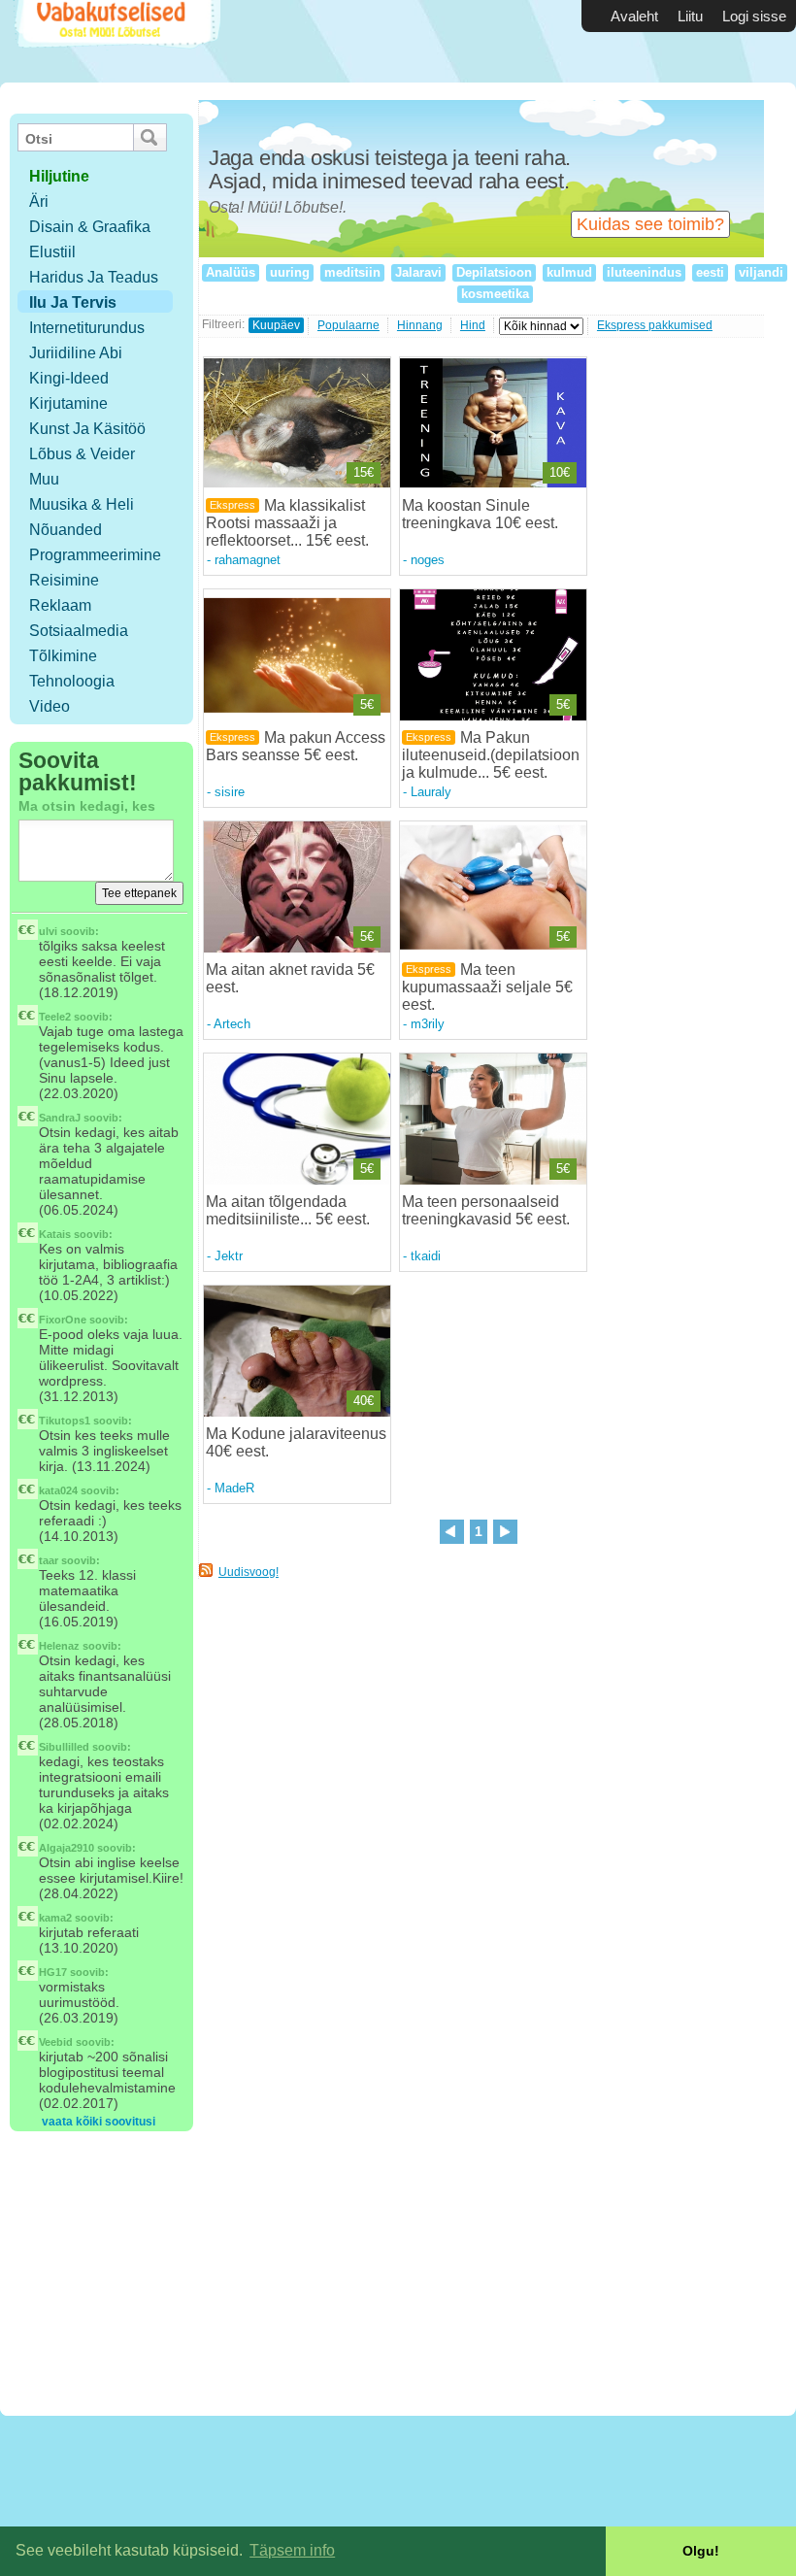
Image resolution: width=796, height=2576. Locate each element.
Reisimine (64, 580)
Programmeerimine (95, 555)
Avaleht (634, 16)
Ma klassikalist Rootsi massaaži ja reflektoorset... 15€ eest (285, 523)
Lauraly (431, 792)
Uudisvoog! (249, 1572)
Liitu (690, 16)
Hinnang (420, 325)
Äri (39, 201)
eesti (710, 272)
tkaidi (426, 1256)
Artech (232, 1024)
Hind (473, 325)
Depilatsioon (494, 272)
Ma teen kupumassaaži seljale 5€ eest (487, 987)
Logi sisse (754, 16)
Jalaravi (418, 272)
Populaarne (348, 325)
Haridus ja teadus (94, 277)
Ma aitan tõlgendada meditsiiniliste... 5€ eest (286, 1210)
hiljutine (59, 176)
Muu (44, 479)
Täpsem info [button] (292, 2550)
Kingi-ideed (69, 378)
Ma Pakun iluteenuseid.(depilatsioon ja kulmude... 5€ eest (491, 755)
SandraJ (60, 1118)
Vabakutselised (115, 41)
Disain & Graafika (90, 227)
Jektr (229, 1256)
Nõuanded (66, 530)
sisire (230, 792)
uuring (290, 272)
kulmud (569, 272)
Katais (55, 1234)
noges (428, 560)
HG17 (53, 1972)
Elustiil (52, 252)
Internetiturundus (87, 328)
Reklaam (60, 605)
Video (50, 706)
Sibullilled (64, 1747)
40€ (364, 1401)
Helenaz (59, 1646)
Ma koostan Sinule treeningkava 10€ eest (478, 514)
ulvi (48, 931)
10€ (560, 472)
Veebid (56, 2042)
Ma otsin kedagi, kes (87, 806)
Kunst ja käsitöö (87, 429)
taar (49, 1560)
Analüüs (231, 272)
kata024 (58, 1490)
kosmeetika (495, 294)
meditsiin (352, 272)
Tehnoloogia (72, 681)
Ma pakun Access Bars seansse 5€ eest (296, 746)
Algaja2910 (66, 1848)
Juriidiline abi (76, 353)
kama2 (55, 1918)
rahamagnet (248, 560)
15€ (364, 472)
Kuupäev (276, 325)
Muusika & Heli (82, 504)
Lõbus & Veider (82, 454)
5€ (367, 704)
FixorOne (63, 1320)
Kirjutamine (68, 403)
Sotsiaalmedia (79, 631)
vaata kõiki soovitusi (99, 2122)
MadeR (234, 1488)
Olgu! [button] (701, 2551)
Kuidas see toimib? (650, 224)
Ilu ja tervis (73, 302)
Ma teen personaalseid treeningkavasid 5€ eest (484, 1210)
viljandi (761, 272)
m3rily (428, 1024)
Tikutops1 (65, 1421)
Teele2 (55, 1017)
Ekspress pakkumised (655, 325)
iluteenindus (644, 272)
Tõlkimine (63, 656)
